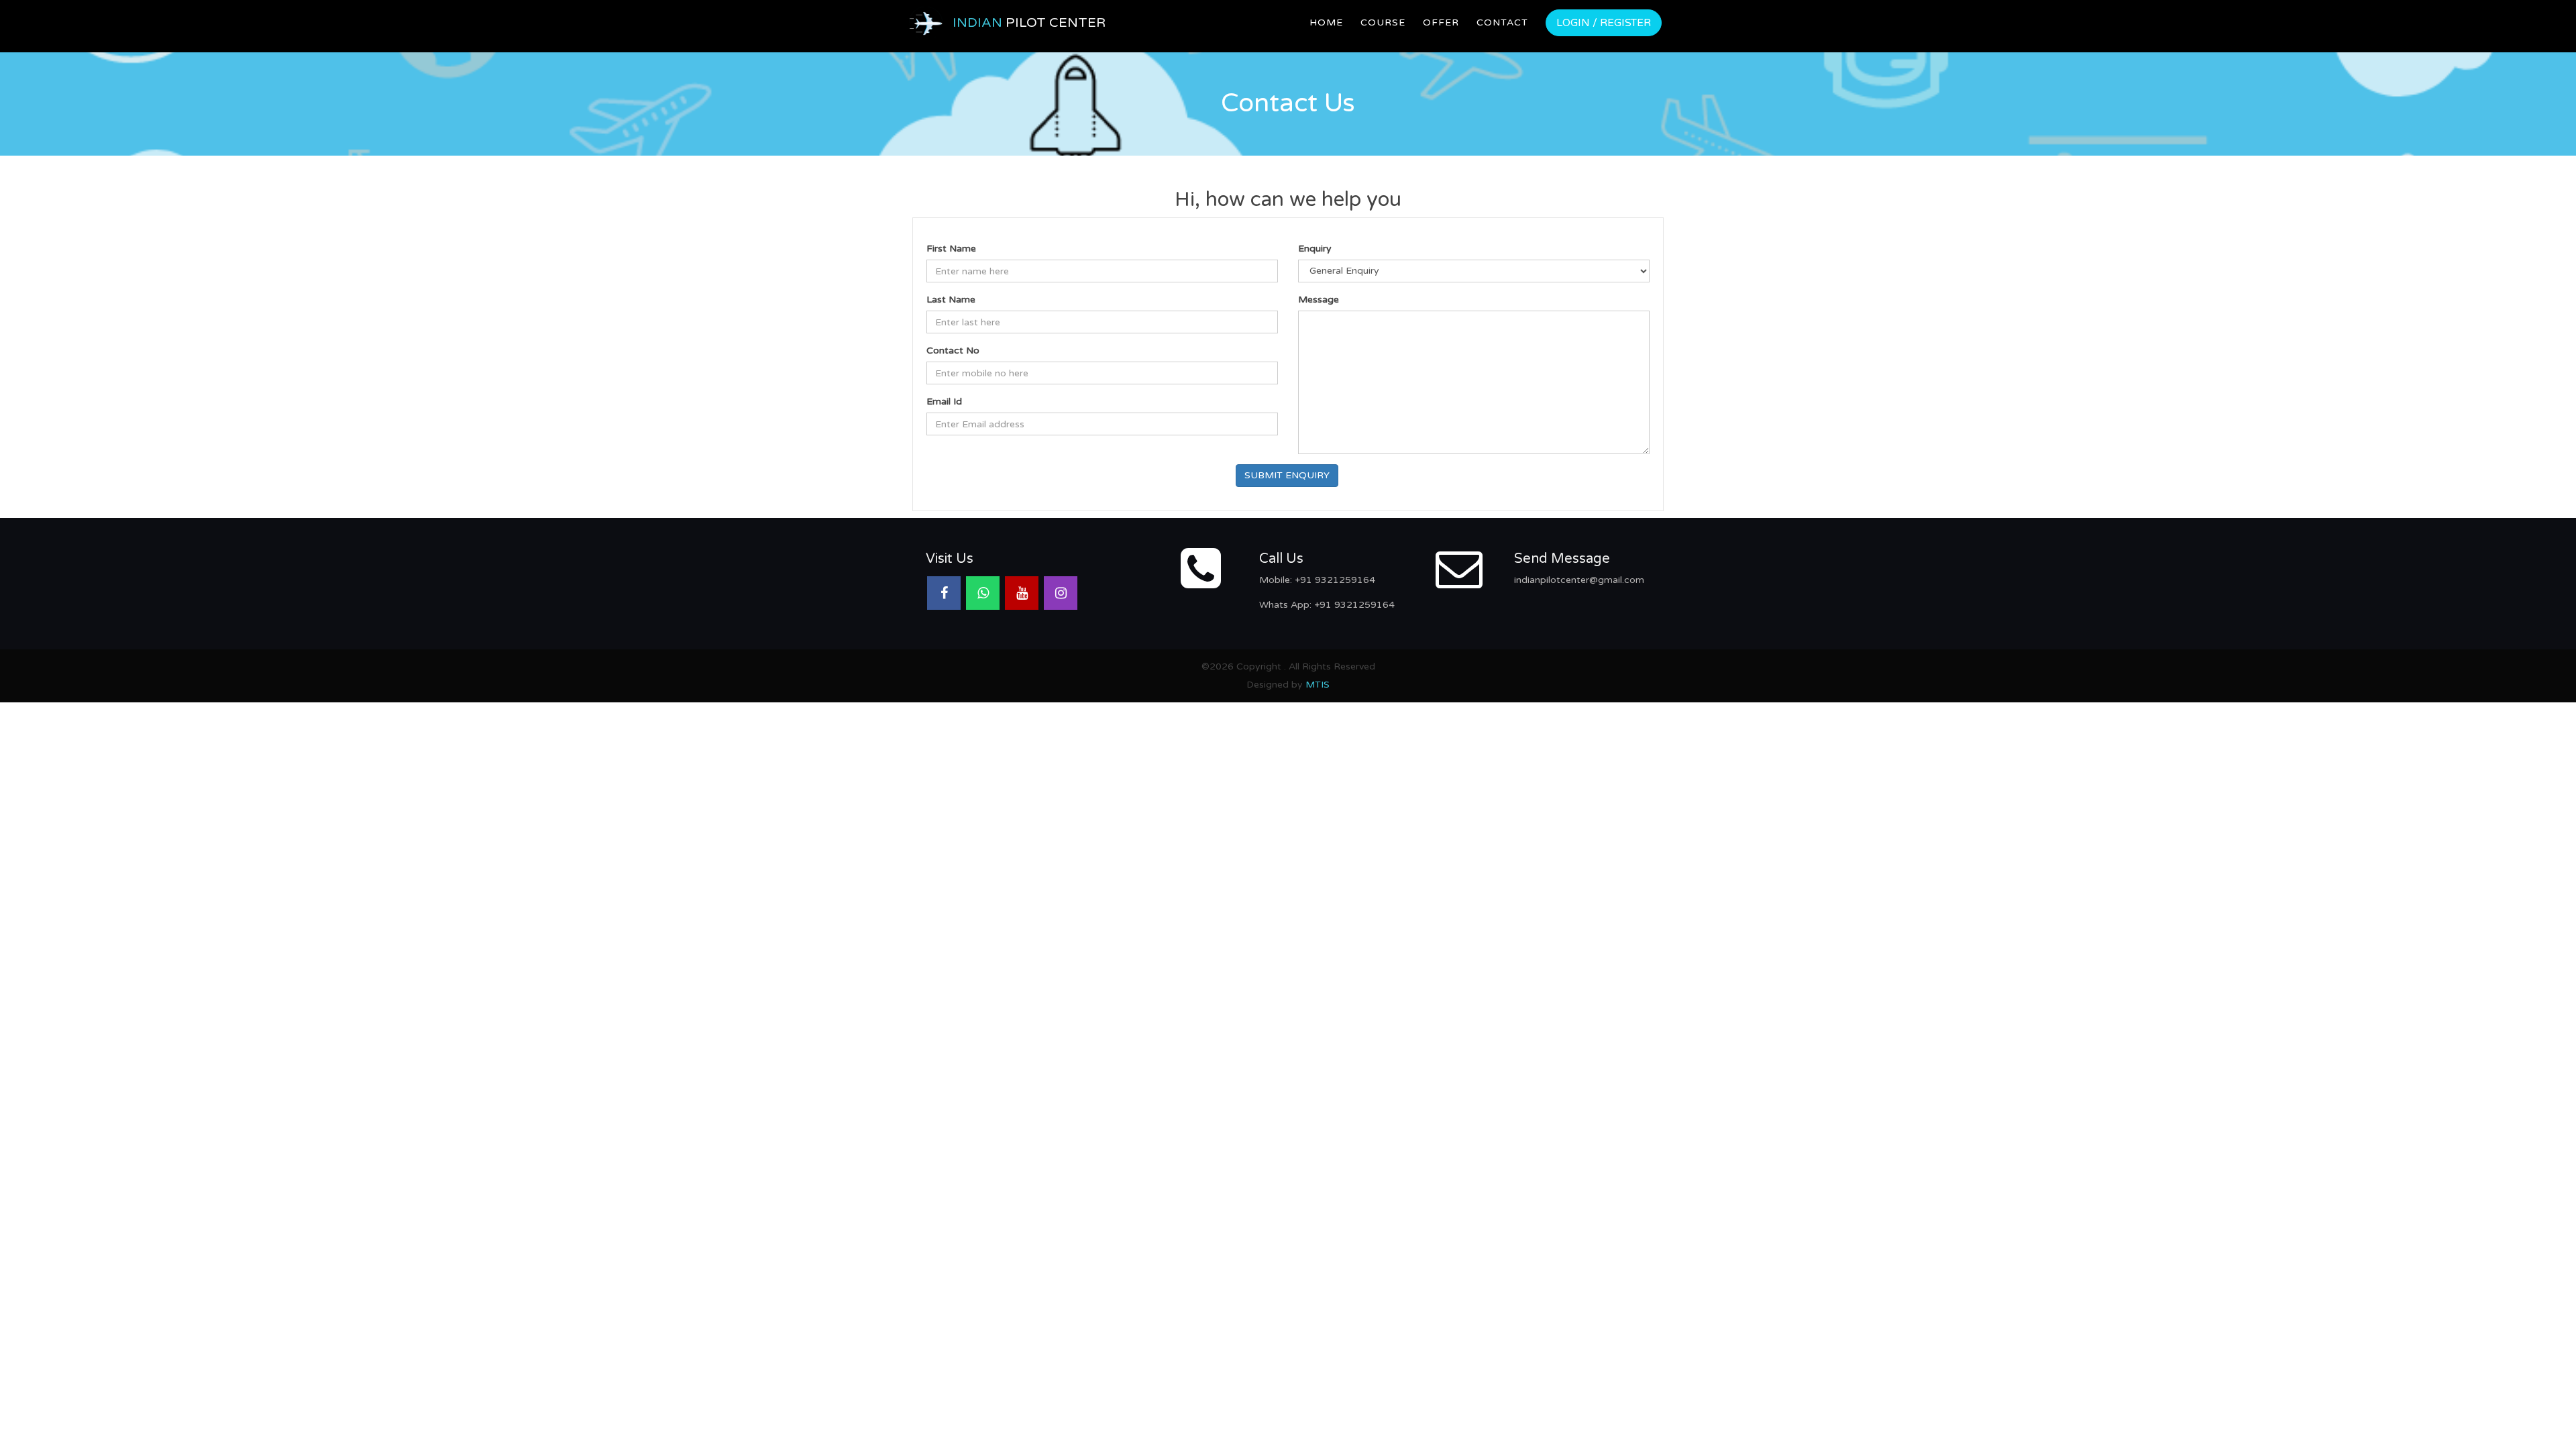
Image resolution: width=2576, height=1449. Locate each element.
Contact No (953, 351)
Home (1326, 22)
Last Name (951, 300)
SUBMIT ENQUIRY (1287, 475)
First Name (951, 249)
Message (1319, 300)
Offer (1441, 22)
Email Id (944, 401)
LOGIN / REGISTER (1604, 23)
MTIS (1318, 685)
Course (1383, 22)
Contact (1502, 22)
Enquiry (1315, 249)
